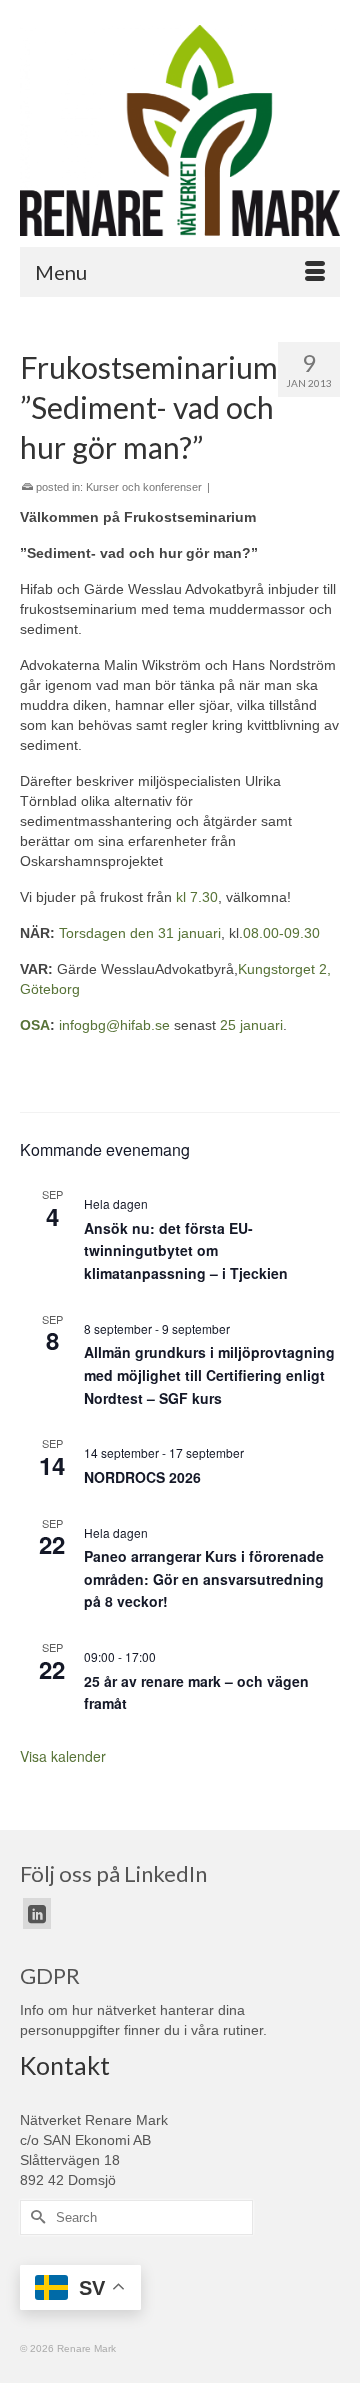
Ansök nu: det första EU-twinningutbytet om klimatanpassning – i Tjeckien (186, 1250)
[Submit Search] (35, 2217)
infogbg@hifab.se (114, 1025)
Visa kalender (63, 1756)
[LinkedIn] (37, 1913)
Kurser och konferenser (144, 487)
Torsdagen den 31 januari (140, 933)
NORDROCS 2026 (142, 1477)
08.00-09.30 (281, 933)
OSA (35, 1025)
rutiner (243, 2030)
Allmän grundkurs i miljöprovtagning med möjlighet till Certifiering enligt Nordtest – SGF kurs (209, 1374)
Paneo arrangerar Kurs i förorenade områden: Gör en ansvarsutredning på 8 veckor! (204, 1578)
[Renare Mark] (180, 130)
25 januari (251, 1025)
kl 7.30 (197, 897)
